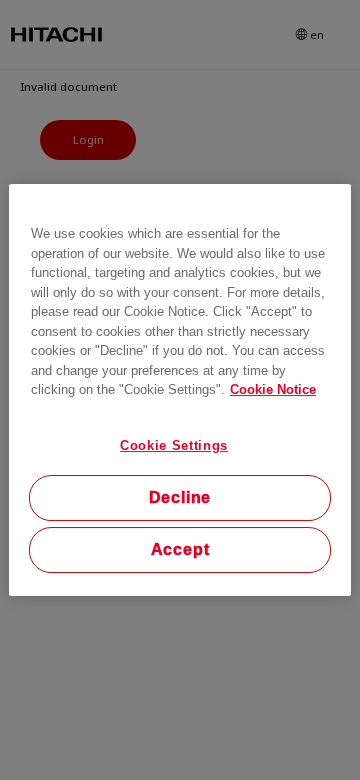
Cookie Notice (273, 389)
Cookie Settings (174, 445)
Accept (180, 549)
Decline (180, 497)
